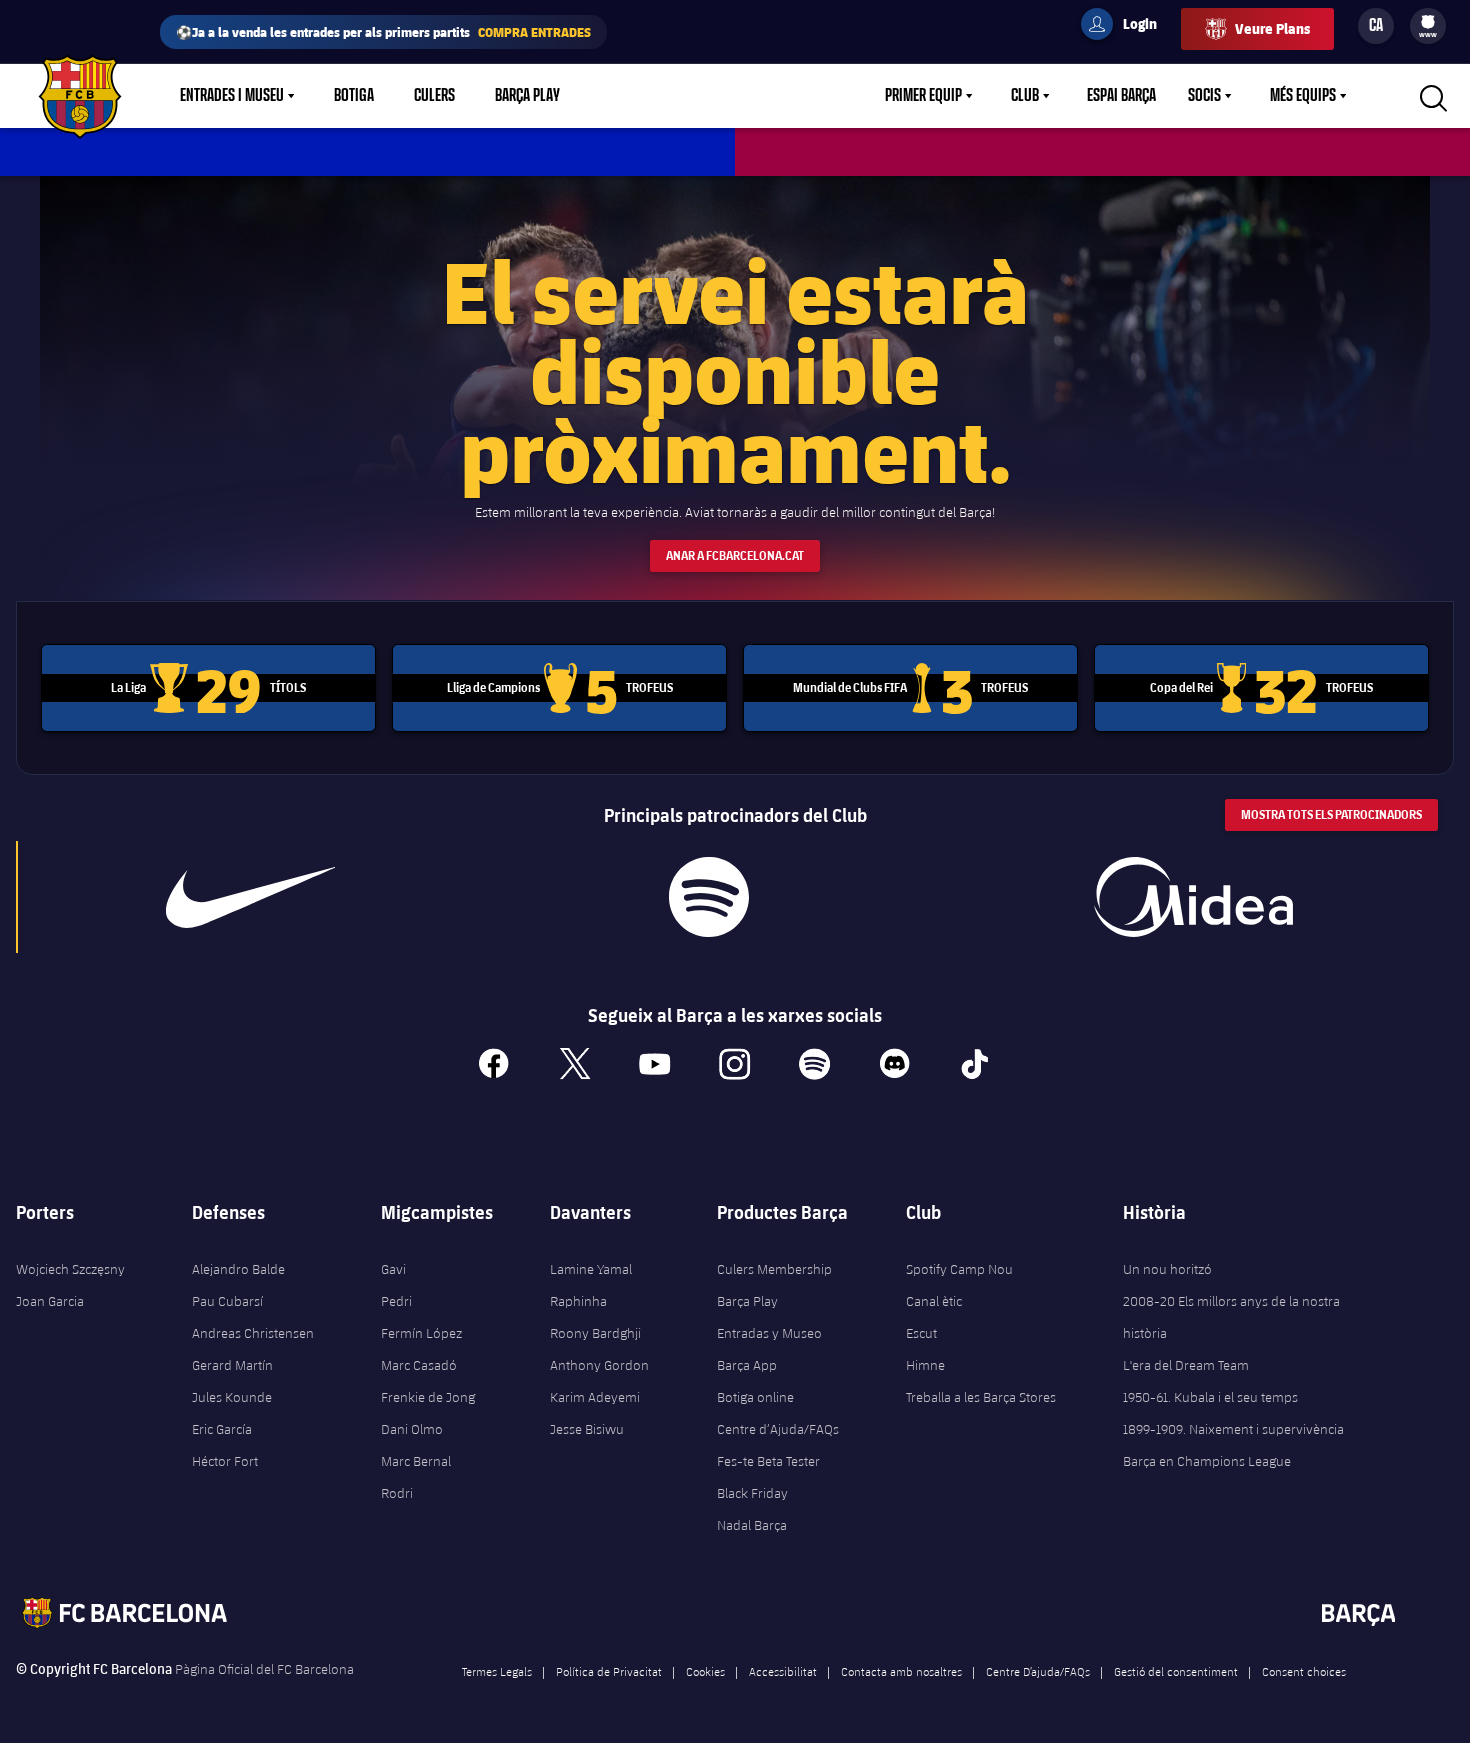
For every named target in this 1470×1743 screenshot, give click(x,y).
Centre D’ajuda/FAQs (1038, 1671)
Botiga (354, 96)
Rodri (397, 1493)
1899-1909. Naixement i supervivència (1233, 1429)
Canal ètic (934, 1301)
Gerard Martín (232, 1365)
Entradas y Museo (769, 1333)
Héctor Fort (225, 1461)
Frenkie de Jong (428, 1397)
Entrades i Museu (232, 96)
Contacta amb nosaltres (901, 1671)
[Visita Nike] (250, 897)
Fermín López (421, 1333)
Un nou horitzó (1167, 1269)
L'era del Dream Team (1186, 1365)
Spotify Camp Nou (959, 1269)
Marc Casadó (419, 1365)
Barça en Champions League (1207, 1461)
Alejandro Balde (238, 1269)
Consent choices (1304, 1671)
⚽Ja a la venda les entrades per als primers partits (383, 31)
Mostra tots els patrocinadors (1331, 814)
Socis (1204, 96)
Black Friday (752, 1493)
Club (1025, 96)
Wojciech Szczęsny (70, 1269)
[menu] (1428, 26)
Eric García (222, 1429)
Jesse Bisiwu (587, 1429)
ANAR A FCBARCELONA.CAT (735, 555)
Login (1127, 27)
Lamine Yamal (591, 1269)
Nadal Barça (752, 1525)
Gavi (393, 1269)
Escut (921, 1333)
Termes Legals (497, 1671)
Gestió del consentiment (1176, 1671)
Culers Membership (774, 1269)
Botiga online (755, 1397)
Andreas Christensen (253, 1333)
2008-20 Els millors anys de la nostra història (1231, 1317)
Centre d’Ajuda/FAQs (778, 1429)
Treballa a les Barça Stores (981, 1397)
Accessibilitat (783, 1671)
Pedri (396, 1301)
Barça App (747, 1365)
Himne (925, 1365)
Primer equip (923, 96)
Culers (434, 96)
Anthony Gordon (599, 1365)
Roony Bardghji (595, 1333)
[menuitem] (1428, 22)
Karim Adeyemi (595, 1397)
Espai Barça (1121, 96)
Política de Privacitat (609, 1671)
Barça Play (527, 96)
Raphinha (578, 1301)
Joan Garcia (50, 1301)
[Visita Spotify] (709, 897)
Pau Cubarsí (227, 1301)
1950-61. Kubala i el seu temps (1210, 1397)
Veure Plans (1272, 28)
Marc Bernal (416, 1461)
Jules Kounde (232, 1397)
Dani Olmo (412, 1429)
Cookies (705, 1671)
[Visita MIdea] (1194, 897)
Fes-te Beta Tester (768, 1461)
